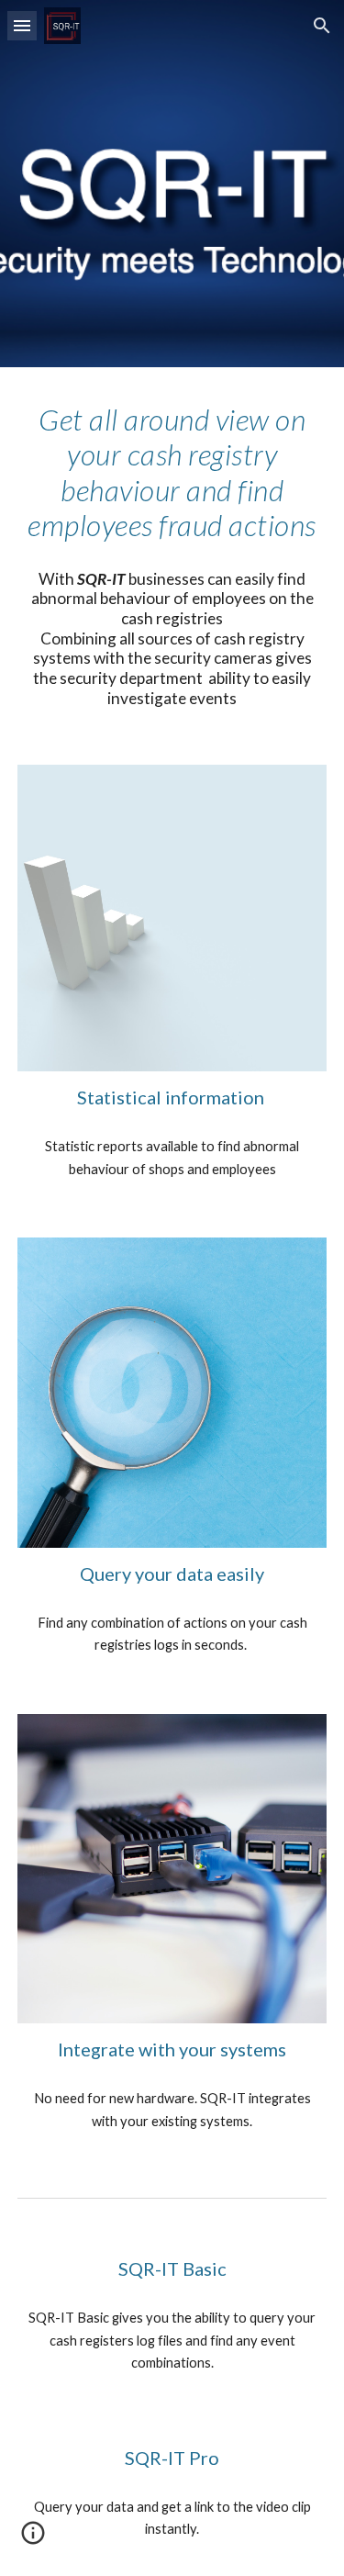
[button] (22, 25)
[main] (172, 473)
